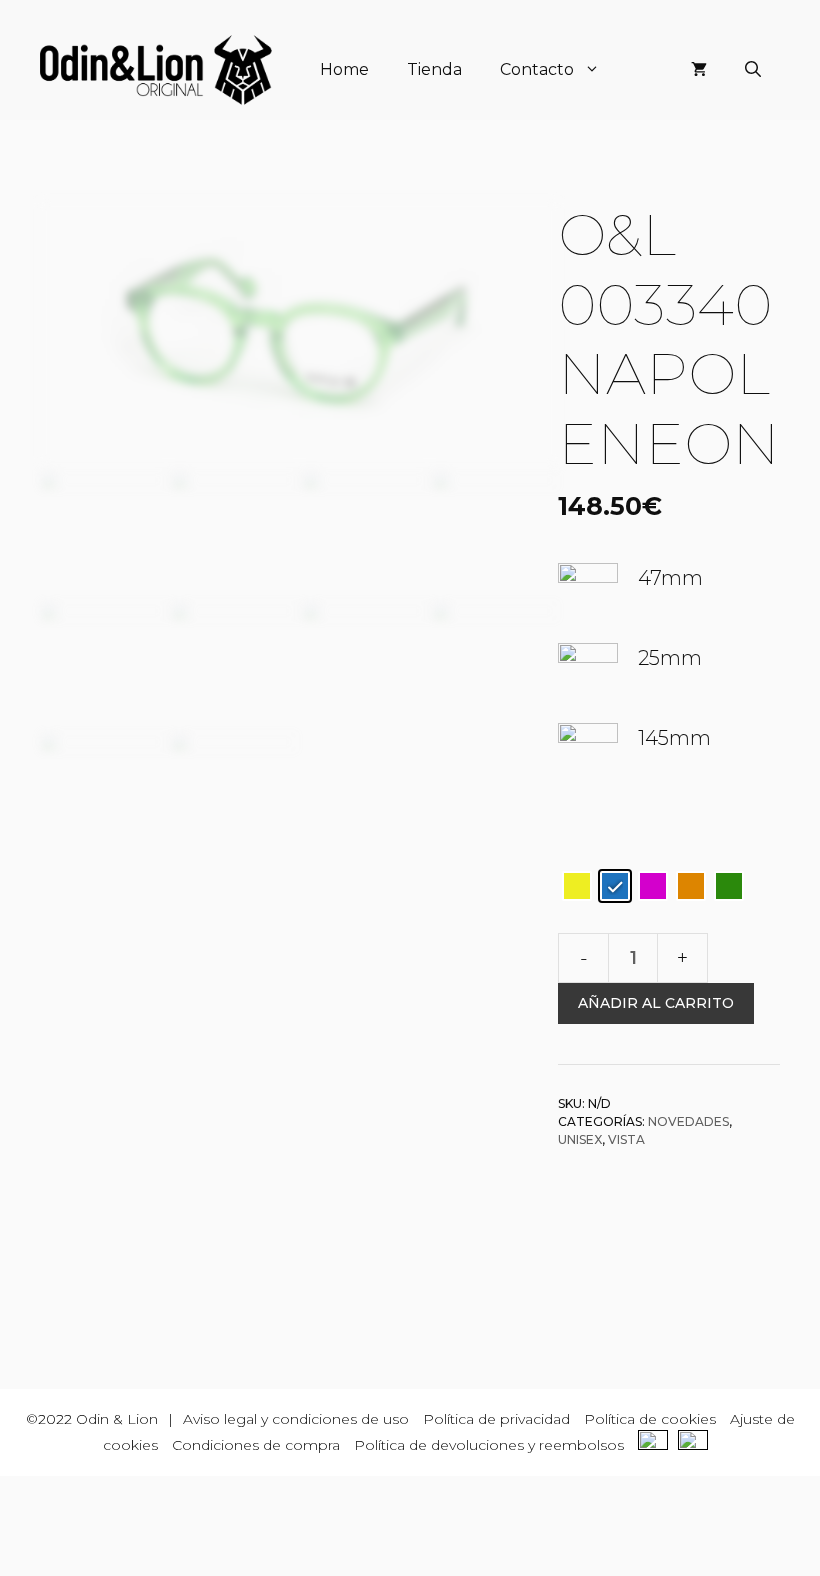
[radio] (577, 886)
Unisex (580, 1139)
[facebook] (658, 1445)
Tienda (434, 69)
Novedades (688, 1121)
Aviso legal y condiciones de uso (296, 1419)
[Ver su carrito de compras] (699, 70)
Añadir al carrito (656, 1003)
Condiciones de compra (256, 1445)
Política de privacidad (496, 1419)
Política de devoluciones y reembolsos (489, 1445)
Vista (626, 1139)
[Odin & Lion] (156, 70)
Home (344, 69)
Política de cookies (650, 1419)
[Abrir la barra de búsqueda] (753, 70)
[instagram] (698, 1445)
